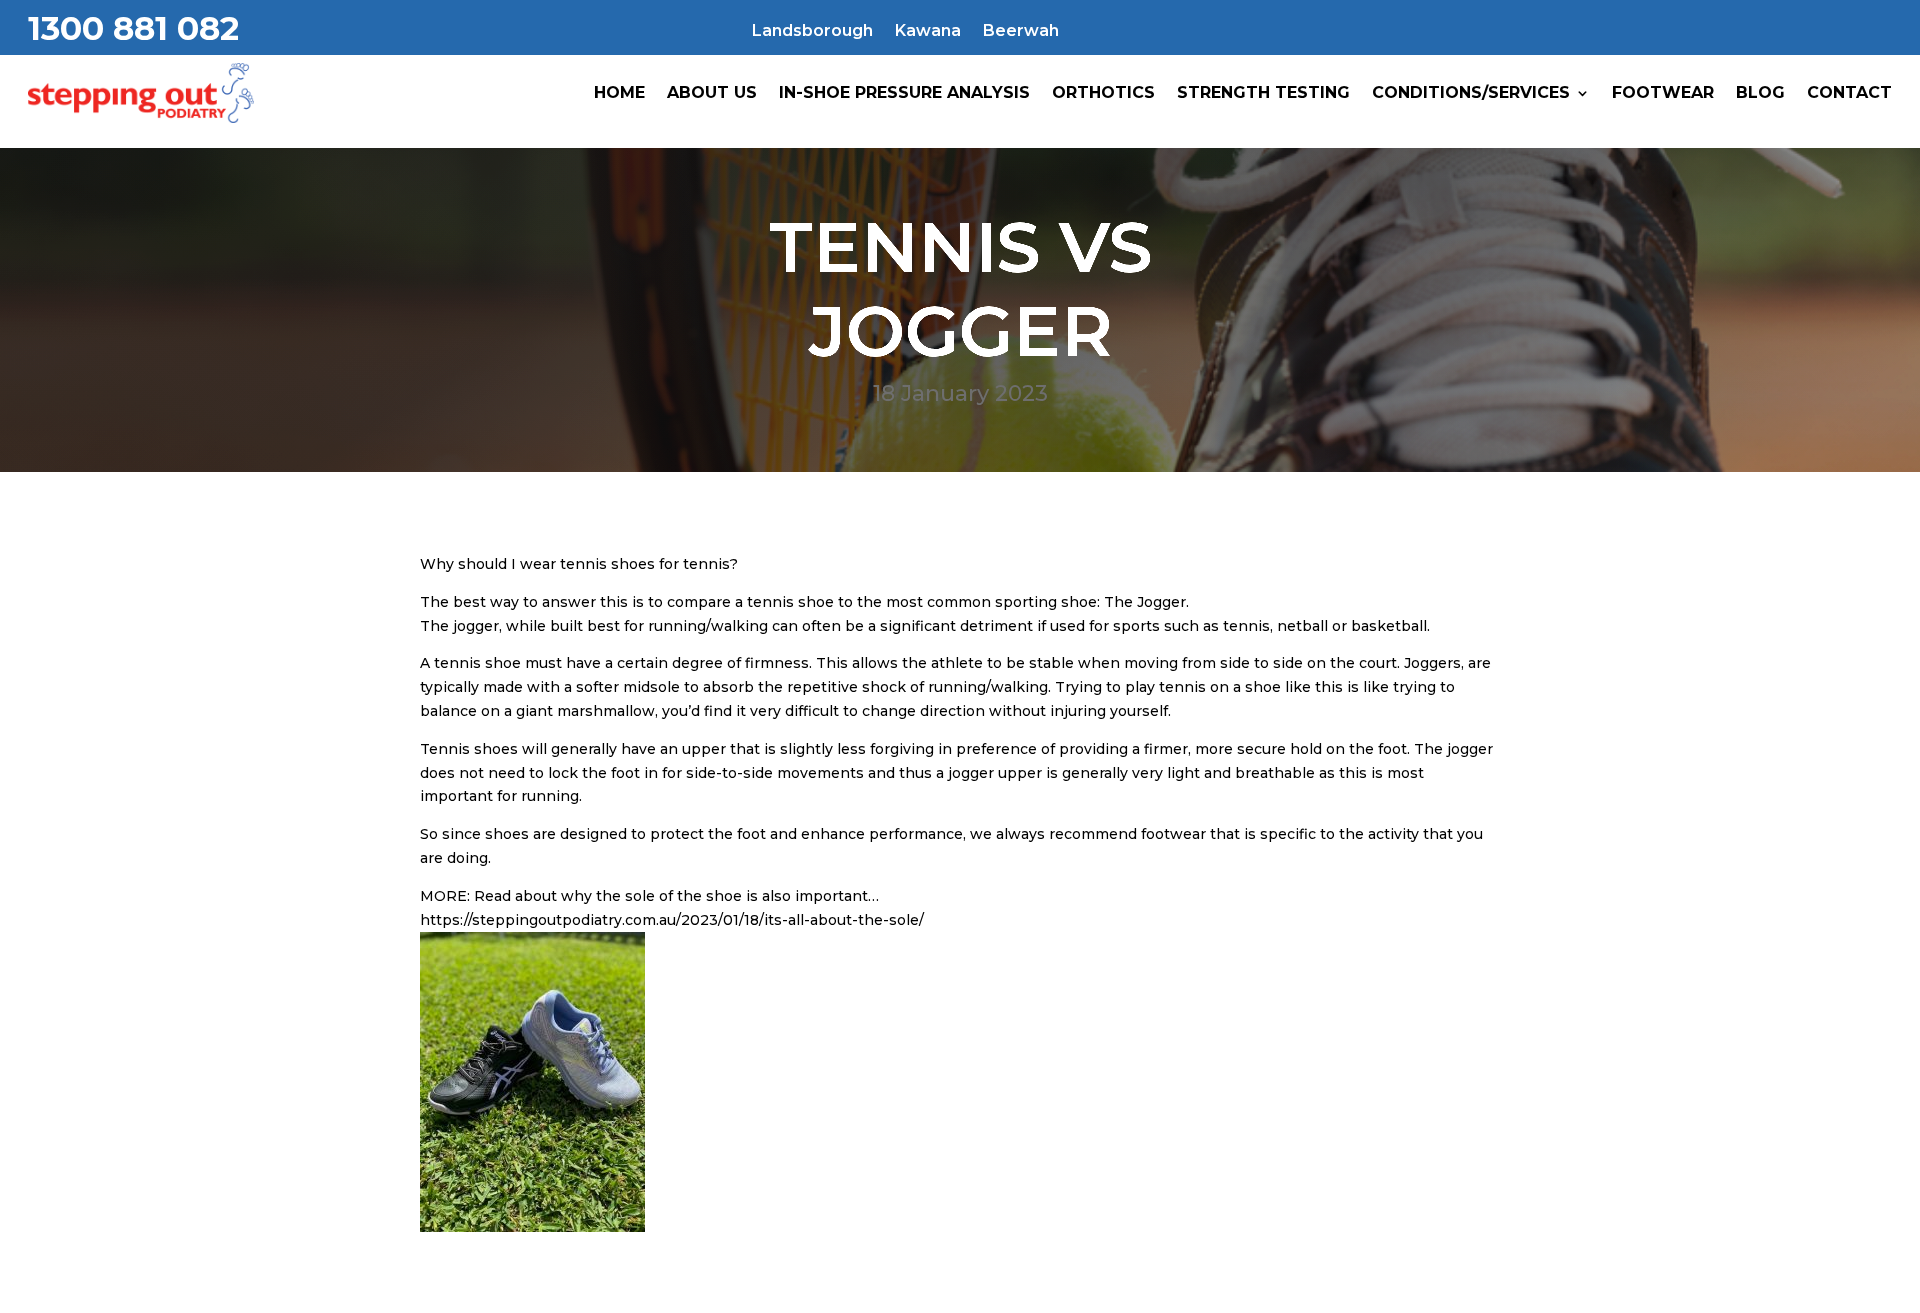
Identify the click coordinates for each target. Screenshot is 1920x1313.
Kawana (928, 32)
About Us (712, 92)
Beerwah (1021, 32)
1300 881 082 (133, 28)
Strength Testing (1263, 92)
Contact (1849, 92)
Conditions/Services (1471, 92)
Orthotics (1103, 92)
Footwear (1663, 92)
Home (619, 92)
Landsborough (812, 32)
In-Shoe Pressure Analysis (904, 92)
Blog (1760, 92)
